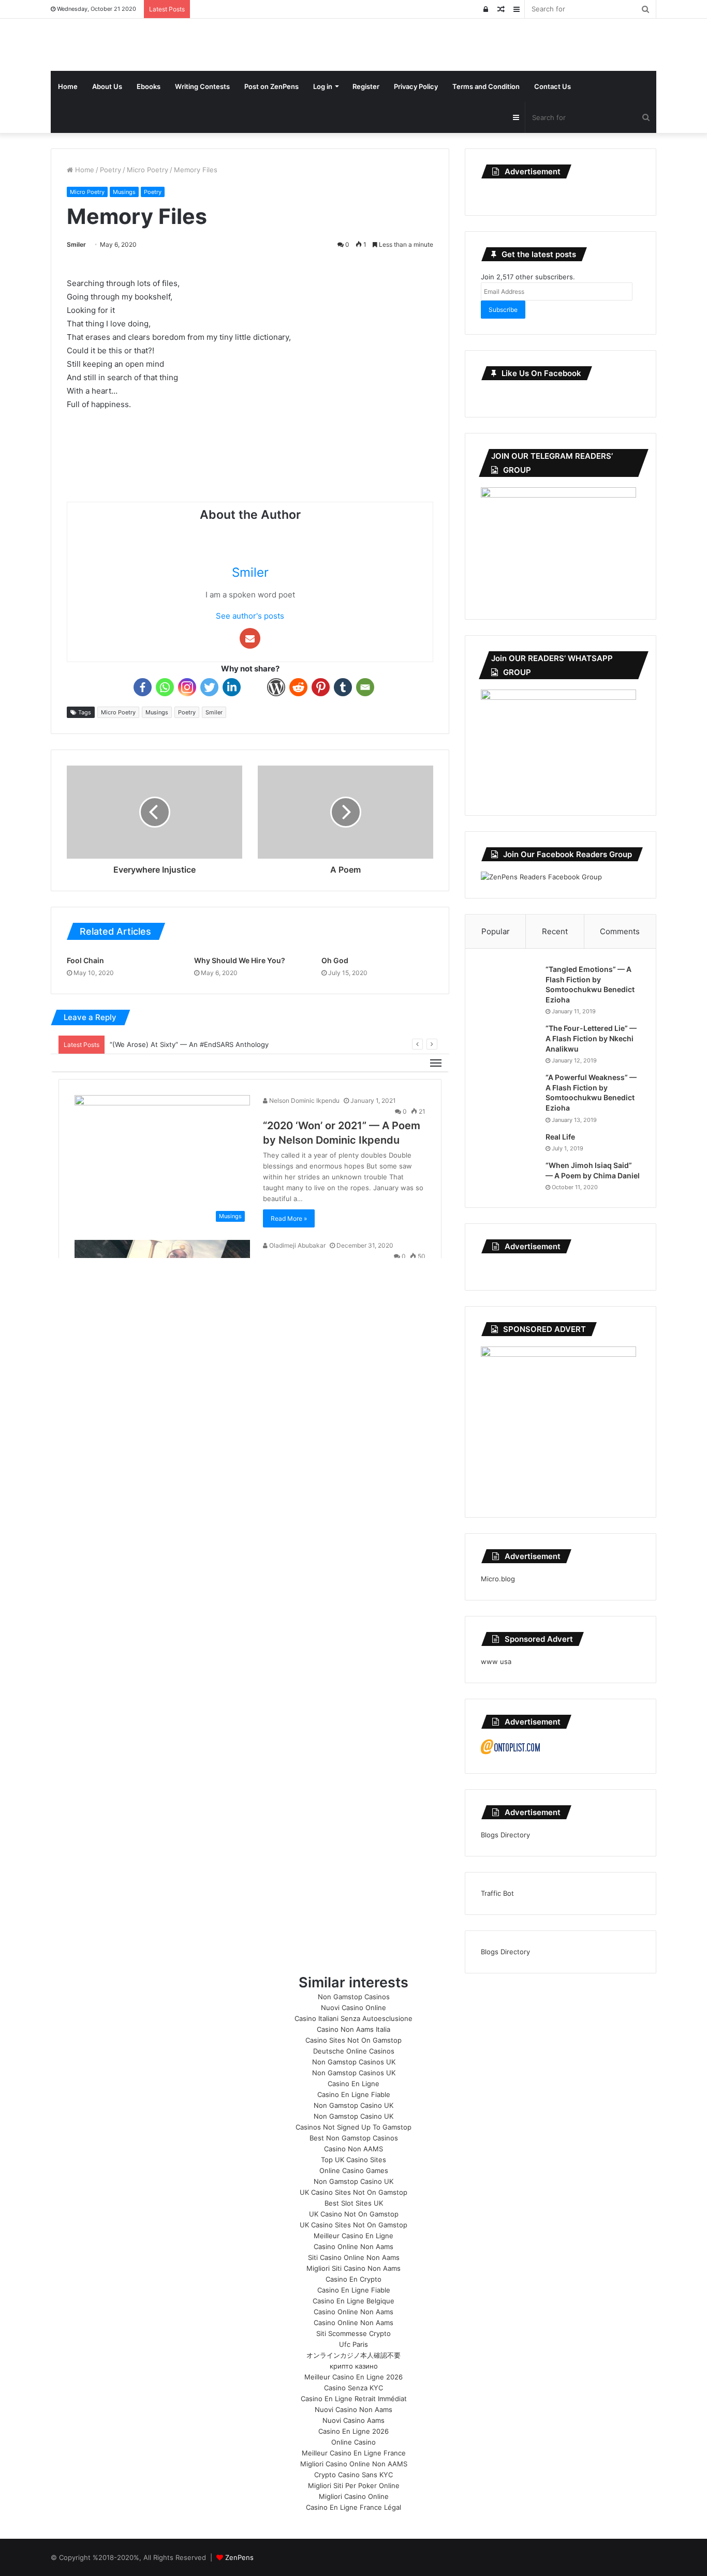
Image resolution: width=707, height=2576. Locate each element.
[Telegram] (254, 687)
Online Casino (353, 2442)
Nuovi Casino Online (353, 2008)
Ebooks (149, 86)
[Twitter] (209, 687)
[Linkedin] (232, 687)
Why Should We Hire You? (240, 960)
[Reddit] (298, 687)
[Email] (365, 687)
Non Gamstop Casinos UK (354, 2062)
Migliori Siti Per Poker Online (354, 2485)
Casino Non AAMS (353, 2149)
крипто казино (354, 2366)
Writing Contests (202, 86)
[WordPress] (276, 687)
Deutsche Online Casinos (354, 2051)
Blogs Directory (505, 1835)
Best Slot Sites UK (354, 2203)
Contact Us (553, 86)
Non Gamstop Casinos (354, 1997)
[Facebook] (143, 687)
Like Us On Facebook (541, 373)
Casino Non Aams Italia (353, 2029)
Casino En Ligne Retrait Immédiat (354, 2399)
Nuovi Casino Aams (353, 2420)
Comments (620, 931)
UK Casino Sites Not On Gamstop (353, 2192)
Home (68, 86)
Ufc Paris (353, 2344)
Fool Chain (85, 960)
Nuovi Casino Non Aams (353, 2409)
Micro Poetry (148, 170)
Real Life (560, 1137)
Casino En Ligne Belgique (353, 2301)
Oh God (335, 960)
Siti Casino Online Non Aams (354, 2257)
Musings (124, 192)
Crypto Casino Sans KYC (353, 2475)
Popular (496, 931)
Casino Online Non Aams (353, 2246)
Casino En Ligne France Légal (353, 2507)
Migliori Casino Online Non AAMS (354, 2464)
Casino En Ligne (353, 2084)
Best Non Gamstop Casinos (354, 2138)
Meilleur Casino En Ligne (353, 2236)
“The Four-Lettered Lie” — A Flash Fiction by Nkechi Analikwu (591, 1038)
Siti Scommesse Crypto (353, 2333)
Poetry (111, 170)
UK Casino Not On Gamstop (354, 2214)
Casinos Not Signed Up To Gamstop (353, 2127)
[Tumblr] (343, 687)
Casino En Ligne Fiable (354, 2094)
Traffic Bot (497, 1893)
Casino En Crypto (353, 2279)
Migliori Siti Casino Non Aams (353, 2268)
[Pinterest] (321, 687)
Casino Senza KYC (353, 2388)
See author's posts (250, 616)
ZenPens (239, 2557)
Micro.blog (498, 1579)
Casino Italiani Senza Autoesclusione (353, 2018)
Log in (323, 86)
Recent (555, 931)
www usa (496, 1661)
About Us (107, 86)
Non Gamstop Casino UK (353, 2105)
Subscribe (503, 310)
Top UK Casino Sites (353, 2160)
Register (366, 86)
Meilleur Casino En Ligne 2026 (353, 2377)
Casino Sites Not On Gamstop (353, 2040)
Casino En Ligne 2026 (353, 2431)
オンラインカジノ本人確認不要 (353, 2355)
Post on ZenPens (271, 86)
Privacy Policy (416, 86)
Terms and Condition (486, 86)
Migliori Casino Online (354, 2496)
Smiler (76, 244)
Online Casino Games (354, 2170)
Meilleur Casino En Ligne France (354, 2453)
